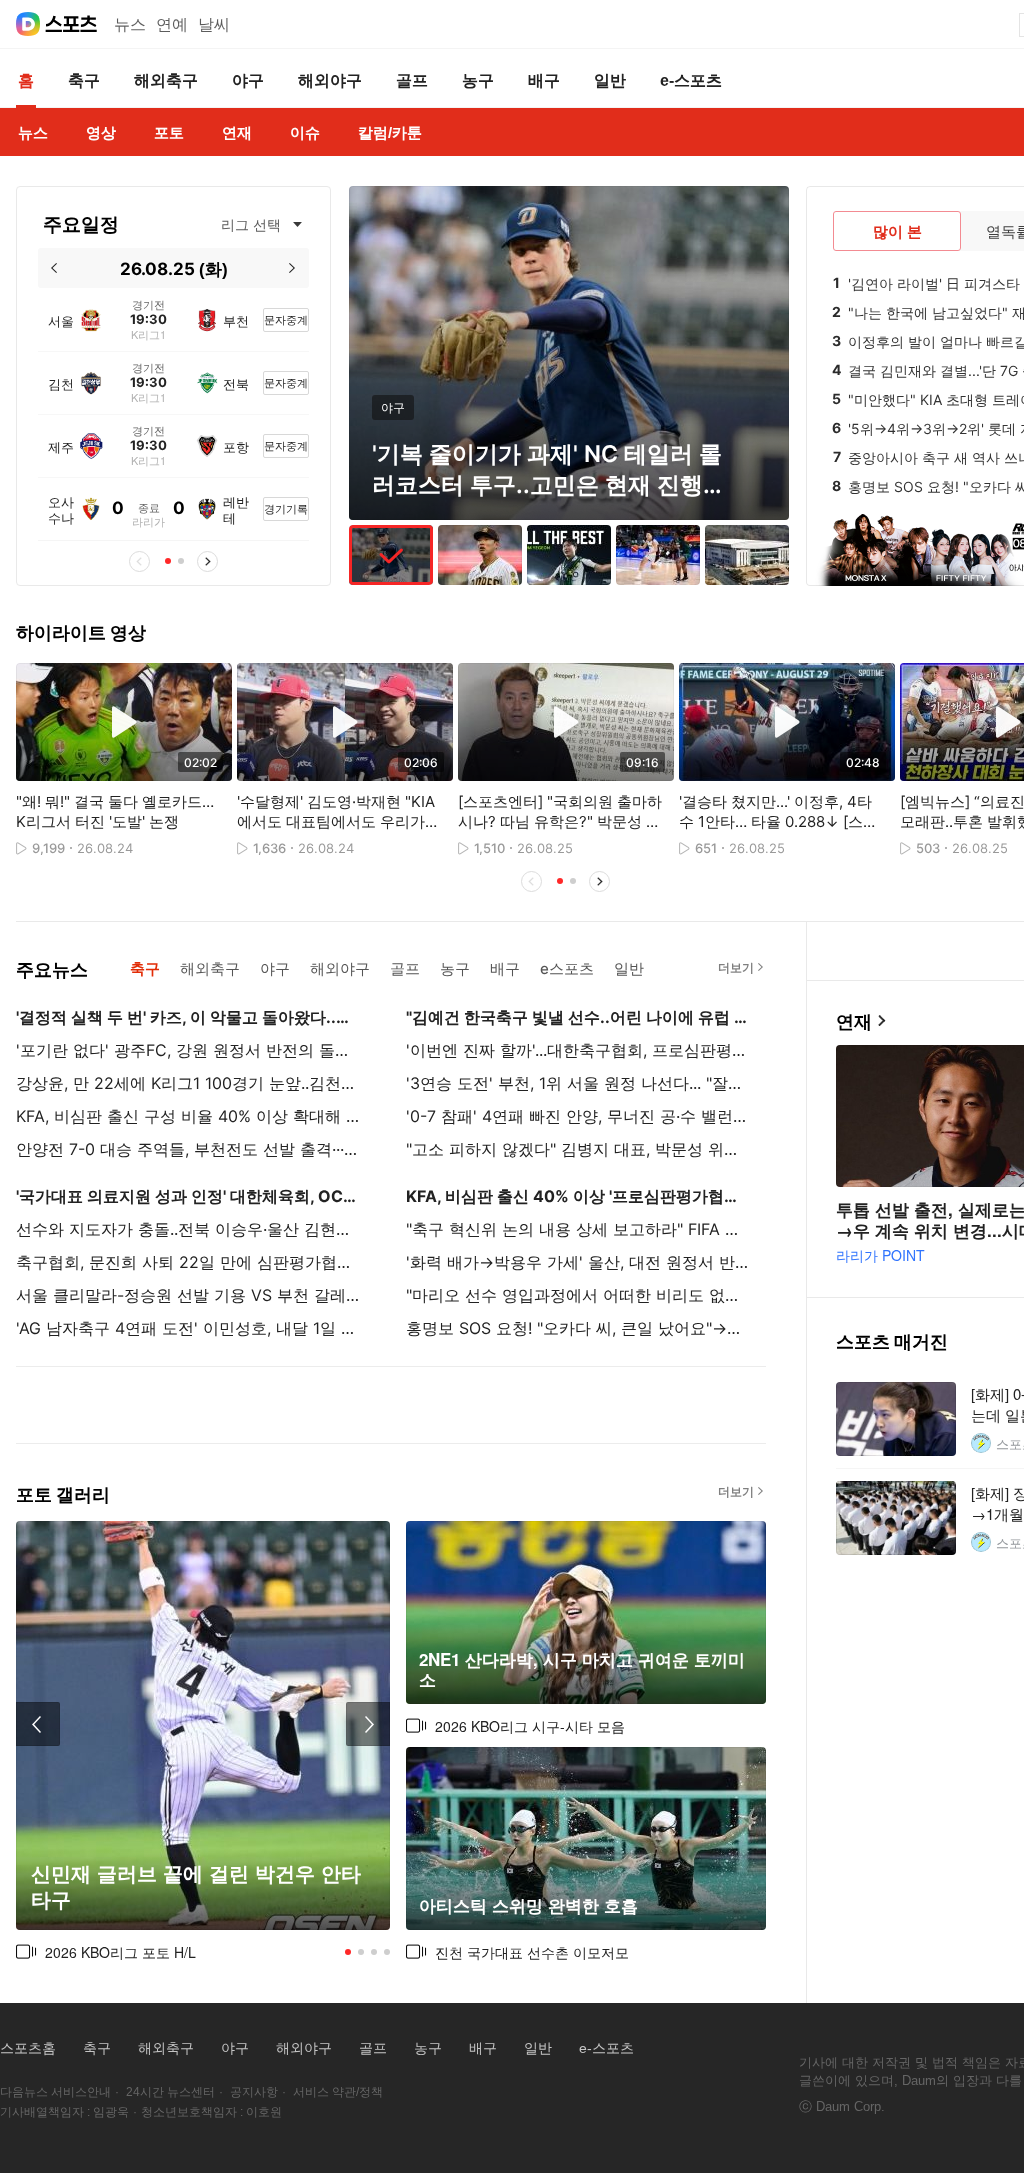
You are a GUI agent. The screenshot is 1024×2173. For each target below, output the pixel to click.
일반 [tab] (629, 968)
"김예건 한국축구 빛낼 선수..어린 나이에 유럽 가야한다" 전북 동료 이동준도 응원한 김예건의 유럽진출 (579, 1017)
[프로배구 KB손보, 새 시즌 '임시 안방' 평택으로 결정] (747, 555)
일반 (538, 2048)
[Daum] (28, 24)
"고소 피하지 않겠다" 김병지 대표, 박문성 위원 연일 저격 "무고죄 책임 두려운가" (579, 1149)
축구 (97, 2048)
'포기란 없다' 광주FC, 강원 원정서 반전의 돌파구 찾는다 (189, 1050)
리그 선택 (251, 224)
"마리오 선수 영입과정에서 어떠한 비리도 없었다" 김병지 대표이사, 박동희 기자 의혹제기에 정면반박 (579, 1295)
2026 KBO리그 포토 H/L (120, 1952)
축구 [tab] (145, 968)
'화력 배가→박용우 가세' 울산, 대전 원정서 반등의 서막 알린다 (579, 1262)
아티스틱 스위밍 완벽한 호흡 (528, 1905)
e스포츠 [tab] (567, 968)
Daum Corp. (850, 2106)
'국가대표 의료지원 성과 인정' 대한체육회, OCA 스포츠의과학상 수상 (189, 1196)
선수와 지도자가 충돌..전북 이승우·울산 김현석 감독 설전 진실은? (189, 1229)
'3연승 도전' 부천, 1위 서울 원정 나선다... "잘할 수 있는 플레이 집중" (579, 1083)
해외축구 (166, 2048)
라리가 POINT (880, 1255)
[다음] (292, 268)
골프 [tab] (405, 968)
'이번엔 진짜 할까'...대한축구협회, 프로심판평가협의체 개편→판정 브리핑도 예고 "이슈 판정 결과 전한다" (579, 1050)
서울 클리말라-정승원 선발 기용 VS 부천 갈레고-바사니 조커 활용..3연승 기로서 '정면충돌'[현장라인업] (189, 1295)
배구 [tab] (505, 968)
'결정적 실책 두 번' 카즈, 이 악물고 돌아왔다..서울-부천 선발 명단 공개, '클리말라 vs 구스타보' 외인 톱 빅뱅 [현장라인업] (189, 1017)
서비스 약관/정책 (338, 2092)
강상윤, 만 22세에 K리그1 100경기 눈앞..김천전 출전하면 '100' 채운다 (189, 1083)
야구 (235, 2048)
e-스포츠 (606, 2048)
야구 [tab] (275, 968)
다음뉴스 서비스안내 (55, 2092)
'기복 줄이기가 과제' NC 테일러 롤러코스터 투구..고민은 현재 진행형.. (547, 485)
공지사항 (254, 2092)
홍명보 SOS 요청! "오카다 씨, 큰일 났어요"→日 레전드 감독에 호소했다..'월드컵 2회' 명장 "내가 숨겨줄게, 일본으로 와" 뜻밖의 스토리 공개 (579, 1328)
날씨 (214, 24)
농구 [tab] (455, 968)
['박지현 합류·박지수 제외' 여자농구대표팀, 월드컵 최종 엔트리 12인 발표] (658, 555)
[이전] (54, 268)
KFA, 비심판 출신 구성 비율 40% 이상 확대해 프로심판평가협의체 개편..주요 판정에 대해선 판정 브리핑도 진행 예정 (189, 1116)
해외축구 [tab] (210, 968)
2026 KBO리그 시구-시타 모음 (530, 1726)
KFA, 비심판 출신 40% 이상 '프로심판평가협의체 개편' (579, 1196)
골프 (373, 2048)
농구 (428, 2048)
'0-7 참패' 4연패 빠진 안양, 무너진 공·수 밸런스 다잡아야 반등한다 (579, 1116)
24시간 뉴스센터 (170, 2092)
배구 (483, 2048)
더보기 (736, 967)
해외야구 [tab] (340, 968)
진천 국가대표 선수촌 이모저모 (532, 1952)
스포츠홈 (28, 2048)
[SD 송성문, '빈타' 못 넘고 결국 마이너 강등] (480, 555)
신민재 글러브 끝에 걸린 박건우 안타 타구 (196, 1886)
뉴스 (130, 24)
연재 (854, 1021)
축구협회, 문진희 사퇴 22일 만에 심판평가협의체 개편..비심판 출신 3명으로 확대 (189, 1262)
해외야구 (304, 2048)
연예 (172, 24)
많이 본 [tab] (897, 231)
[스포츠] (71, 24)
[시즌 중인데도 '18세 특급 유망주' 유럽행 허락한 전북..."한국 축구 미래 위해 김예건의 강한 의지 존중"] (569, 555)
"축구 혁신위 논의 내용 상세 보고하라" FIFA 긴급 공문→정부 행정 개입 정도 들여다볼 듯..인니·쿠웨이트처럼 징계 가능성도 (579, 1229)
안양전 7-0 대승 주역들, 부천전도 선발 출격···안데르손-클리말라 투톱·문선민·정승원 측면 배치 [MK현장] (189, 1149)
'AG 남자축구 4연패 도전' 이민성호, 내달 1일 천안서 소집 (189, 1328)
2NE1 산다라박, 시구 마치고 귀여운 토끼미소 (582, 1669)
